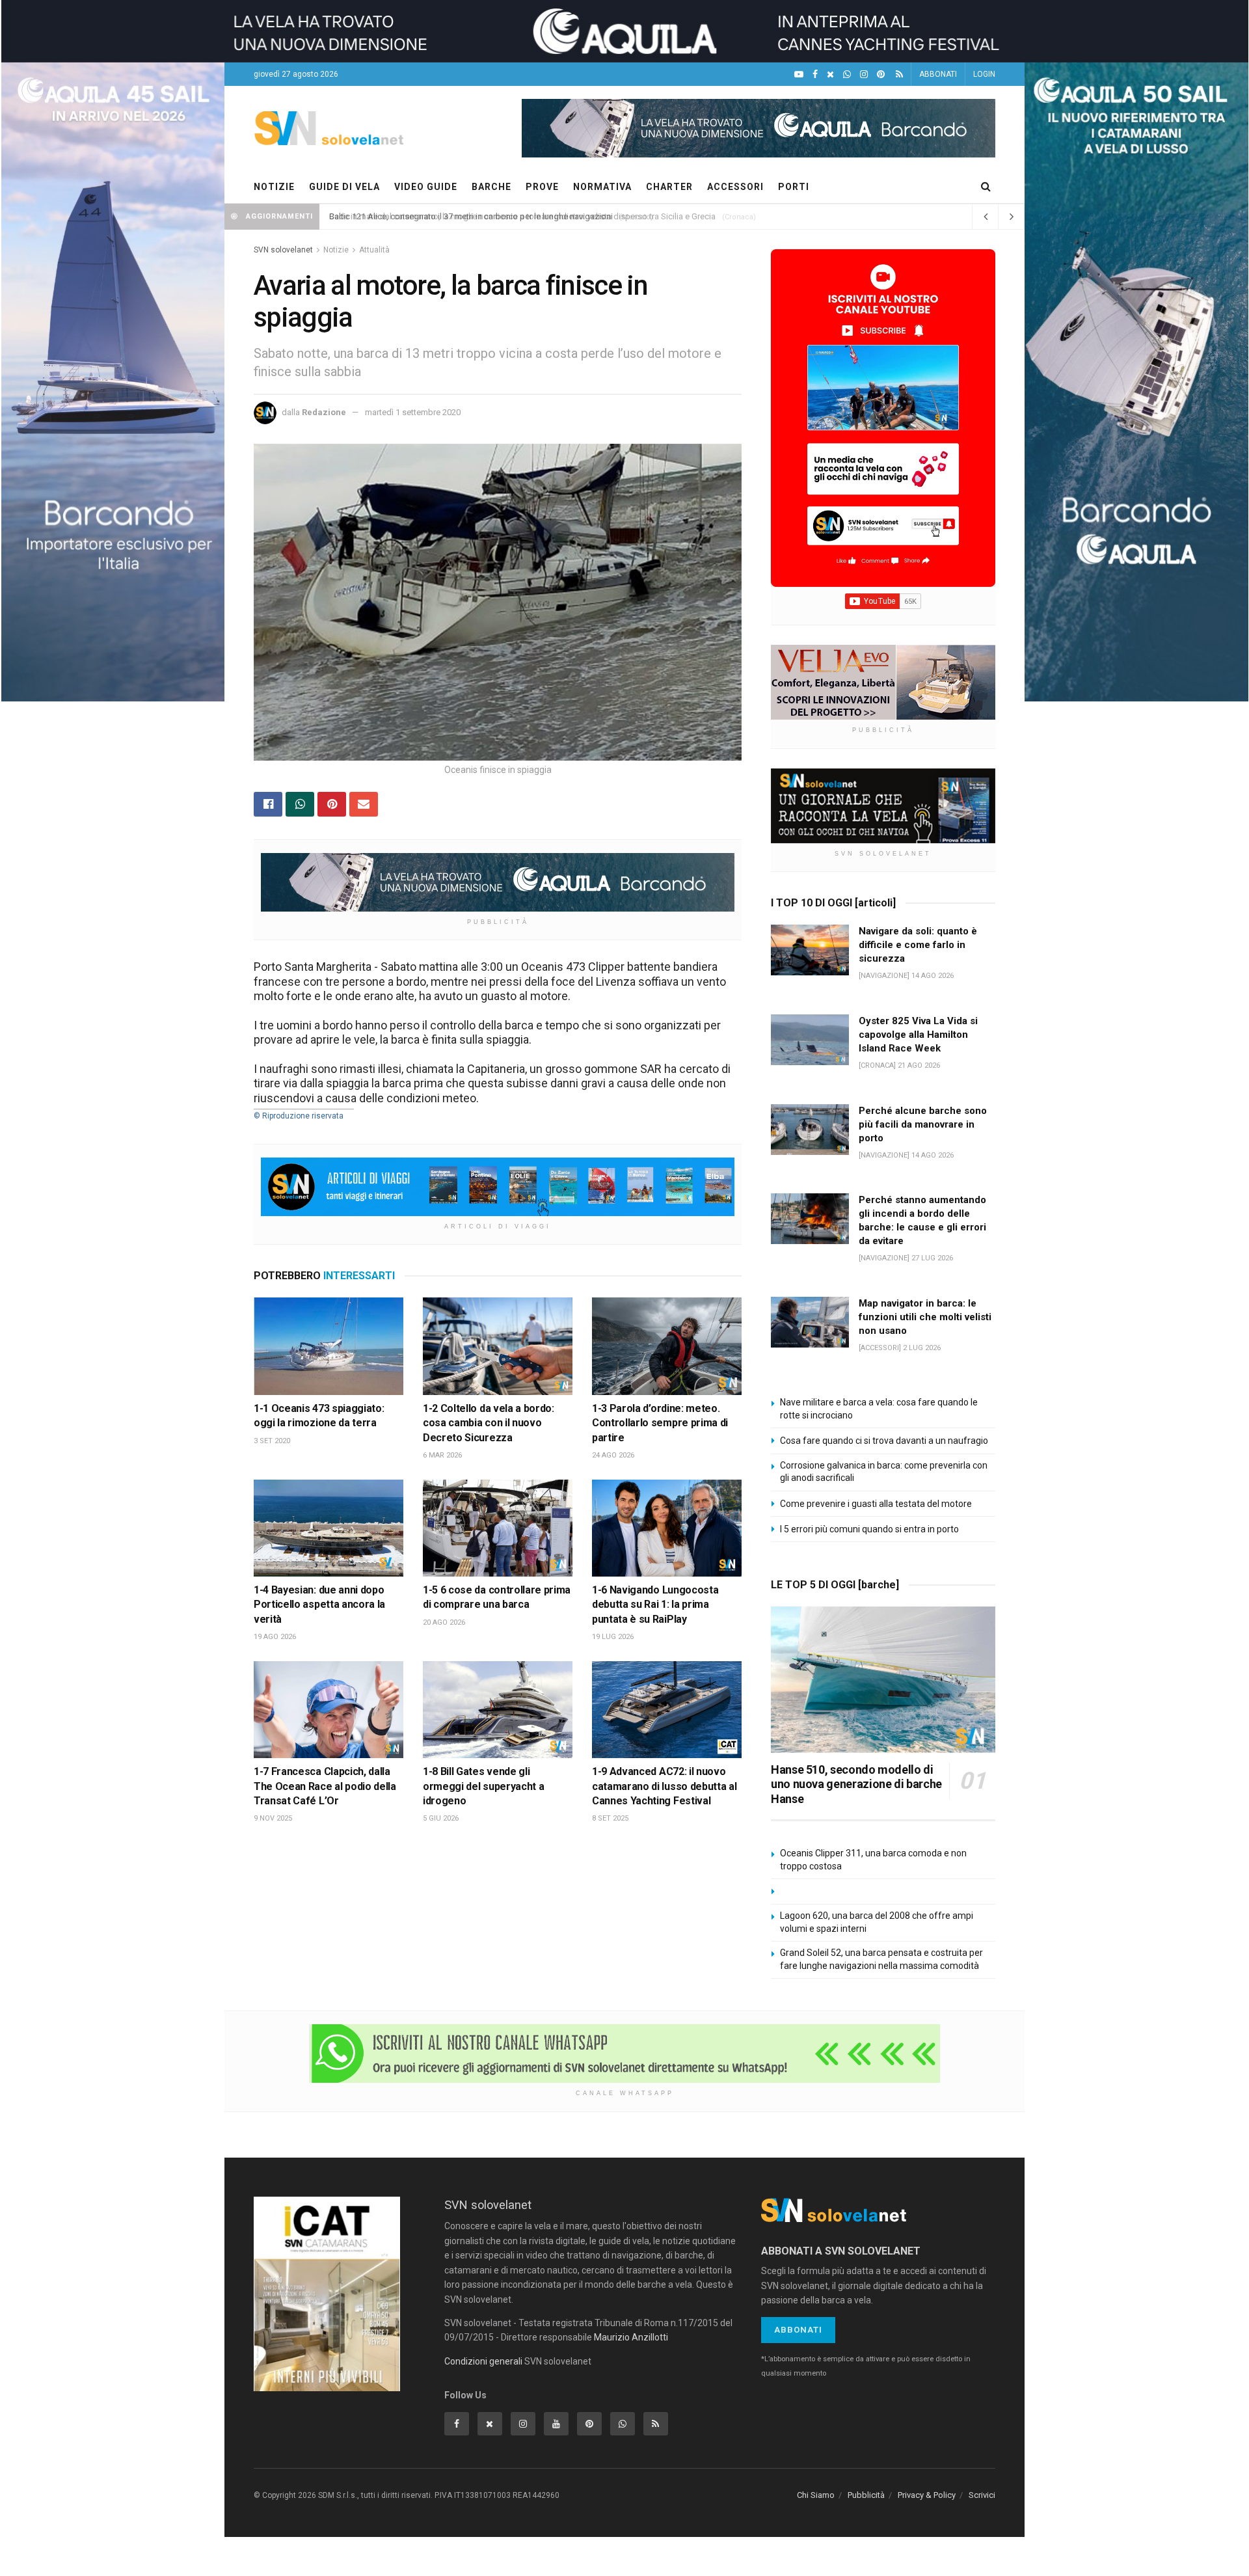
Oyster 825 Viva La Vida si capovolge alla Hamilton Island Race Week (918, 1035)
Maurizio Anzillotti (631, 2337)
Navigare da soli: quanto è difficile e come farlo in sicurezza (918, 945)
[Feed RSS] (899, 75)
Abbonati (798, 2330)
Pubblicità (866, 2495)
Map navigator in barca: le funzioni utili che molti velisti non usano (925, 1317)
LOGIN (984, 74)
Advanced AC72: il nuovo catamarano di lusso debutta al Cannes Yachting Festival (664, 1786)
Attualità (374, 250)
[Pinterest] (881, 75)
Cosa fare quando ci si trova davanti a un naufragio (884, 1441)
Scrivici (982, 2495)
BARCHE (491, 187)
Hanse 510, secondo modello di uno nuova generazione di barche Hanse (856, 1784)
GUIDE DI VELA (344, 187)
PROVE (542, 187)
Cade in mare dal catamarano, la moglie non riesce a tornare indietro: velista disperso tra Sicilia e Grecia (522, 216)
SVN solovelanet (283, 250)
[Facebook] (815, 75)
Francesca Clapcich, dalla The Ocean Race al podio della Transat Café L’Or (325, 1786)
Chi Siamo (816, 2495)
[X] (830, 75)
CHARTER (669, 187)
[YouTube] (799, 75)
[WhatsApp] (847, 75)
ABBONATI (938, 74)
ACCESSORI (735, 187)
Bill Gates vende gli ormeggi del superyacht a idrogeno (483, 1786)
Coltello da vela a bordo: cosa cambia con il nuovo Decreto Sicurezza (489, 1423)
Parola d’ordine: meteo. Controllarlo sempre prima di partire (660, 1423)
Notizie (336, 250)
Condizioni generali (483, 2361)
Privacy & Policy (927, 2495)
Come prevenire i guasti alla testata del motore (876, 1504)
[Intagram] (864, 75)
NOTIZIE (274, 187)
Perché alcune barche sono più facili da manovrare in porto (923, 1124)
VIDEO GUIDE (426, 187)
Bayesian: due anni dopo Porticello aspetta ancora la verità (319, 1605)
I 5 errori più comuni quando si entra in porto (869, 1529)
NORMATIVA (602, 187)
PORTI (794, 187)
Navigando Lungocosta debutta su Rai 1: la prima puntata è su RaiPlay (655, 1605)
